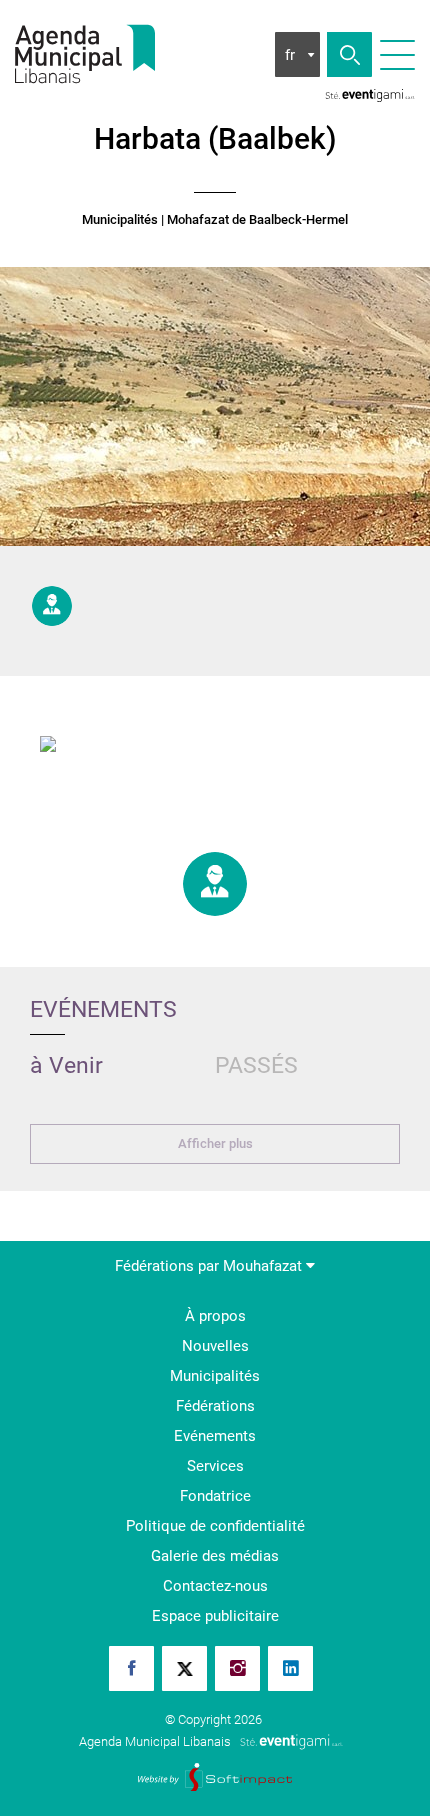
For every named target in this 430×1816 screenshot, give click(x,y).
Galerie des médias (215, 1556)
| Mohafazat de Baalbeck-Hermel (254, 220)
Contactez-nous (215, 1586)
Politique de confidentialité (215, 1526)
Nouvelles (215, 1346)
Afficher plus (215, 1143)
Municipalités (120, 220)
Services (215, 1466)
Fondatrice (215, 1496)
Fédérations (215, 1406)
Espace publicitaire (215, 1616)
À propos (215, 1316)
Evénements (215, 1436)
